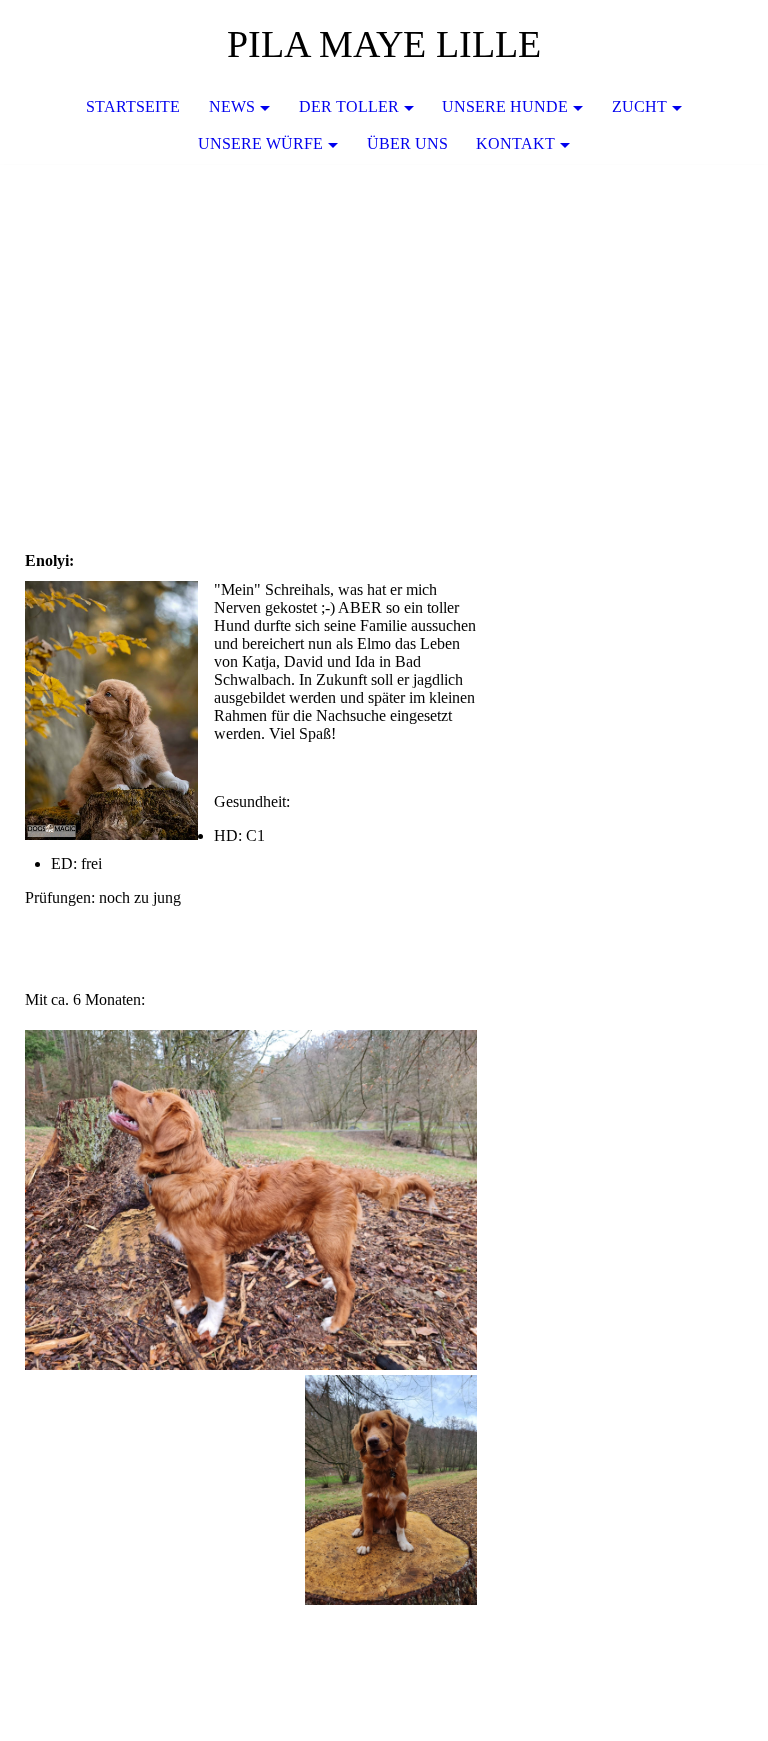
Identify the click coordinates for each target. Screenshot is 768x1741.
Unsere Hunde (505, 106)
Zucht (639, 106)
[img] (384, 314)
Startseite (133, 106)
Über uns (407, 143)
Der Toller (349, 106)
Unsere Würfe (260, 143)
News (232, 106)
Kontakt (515, 143)
